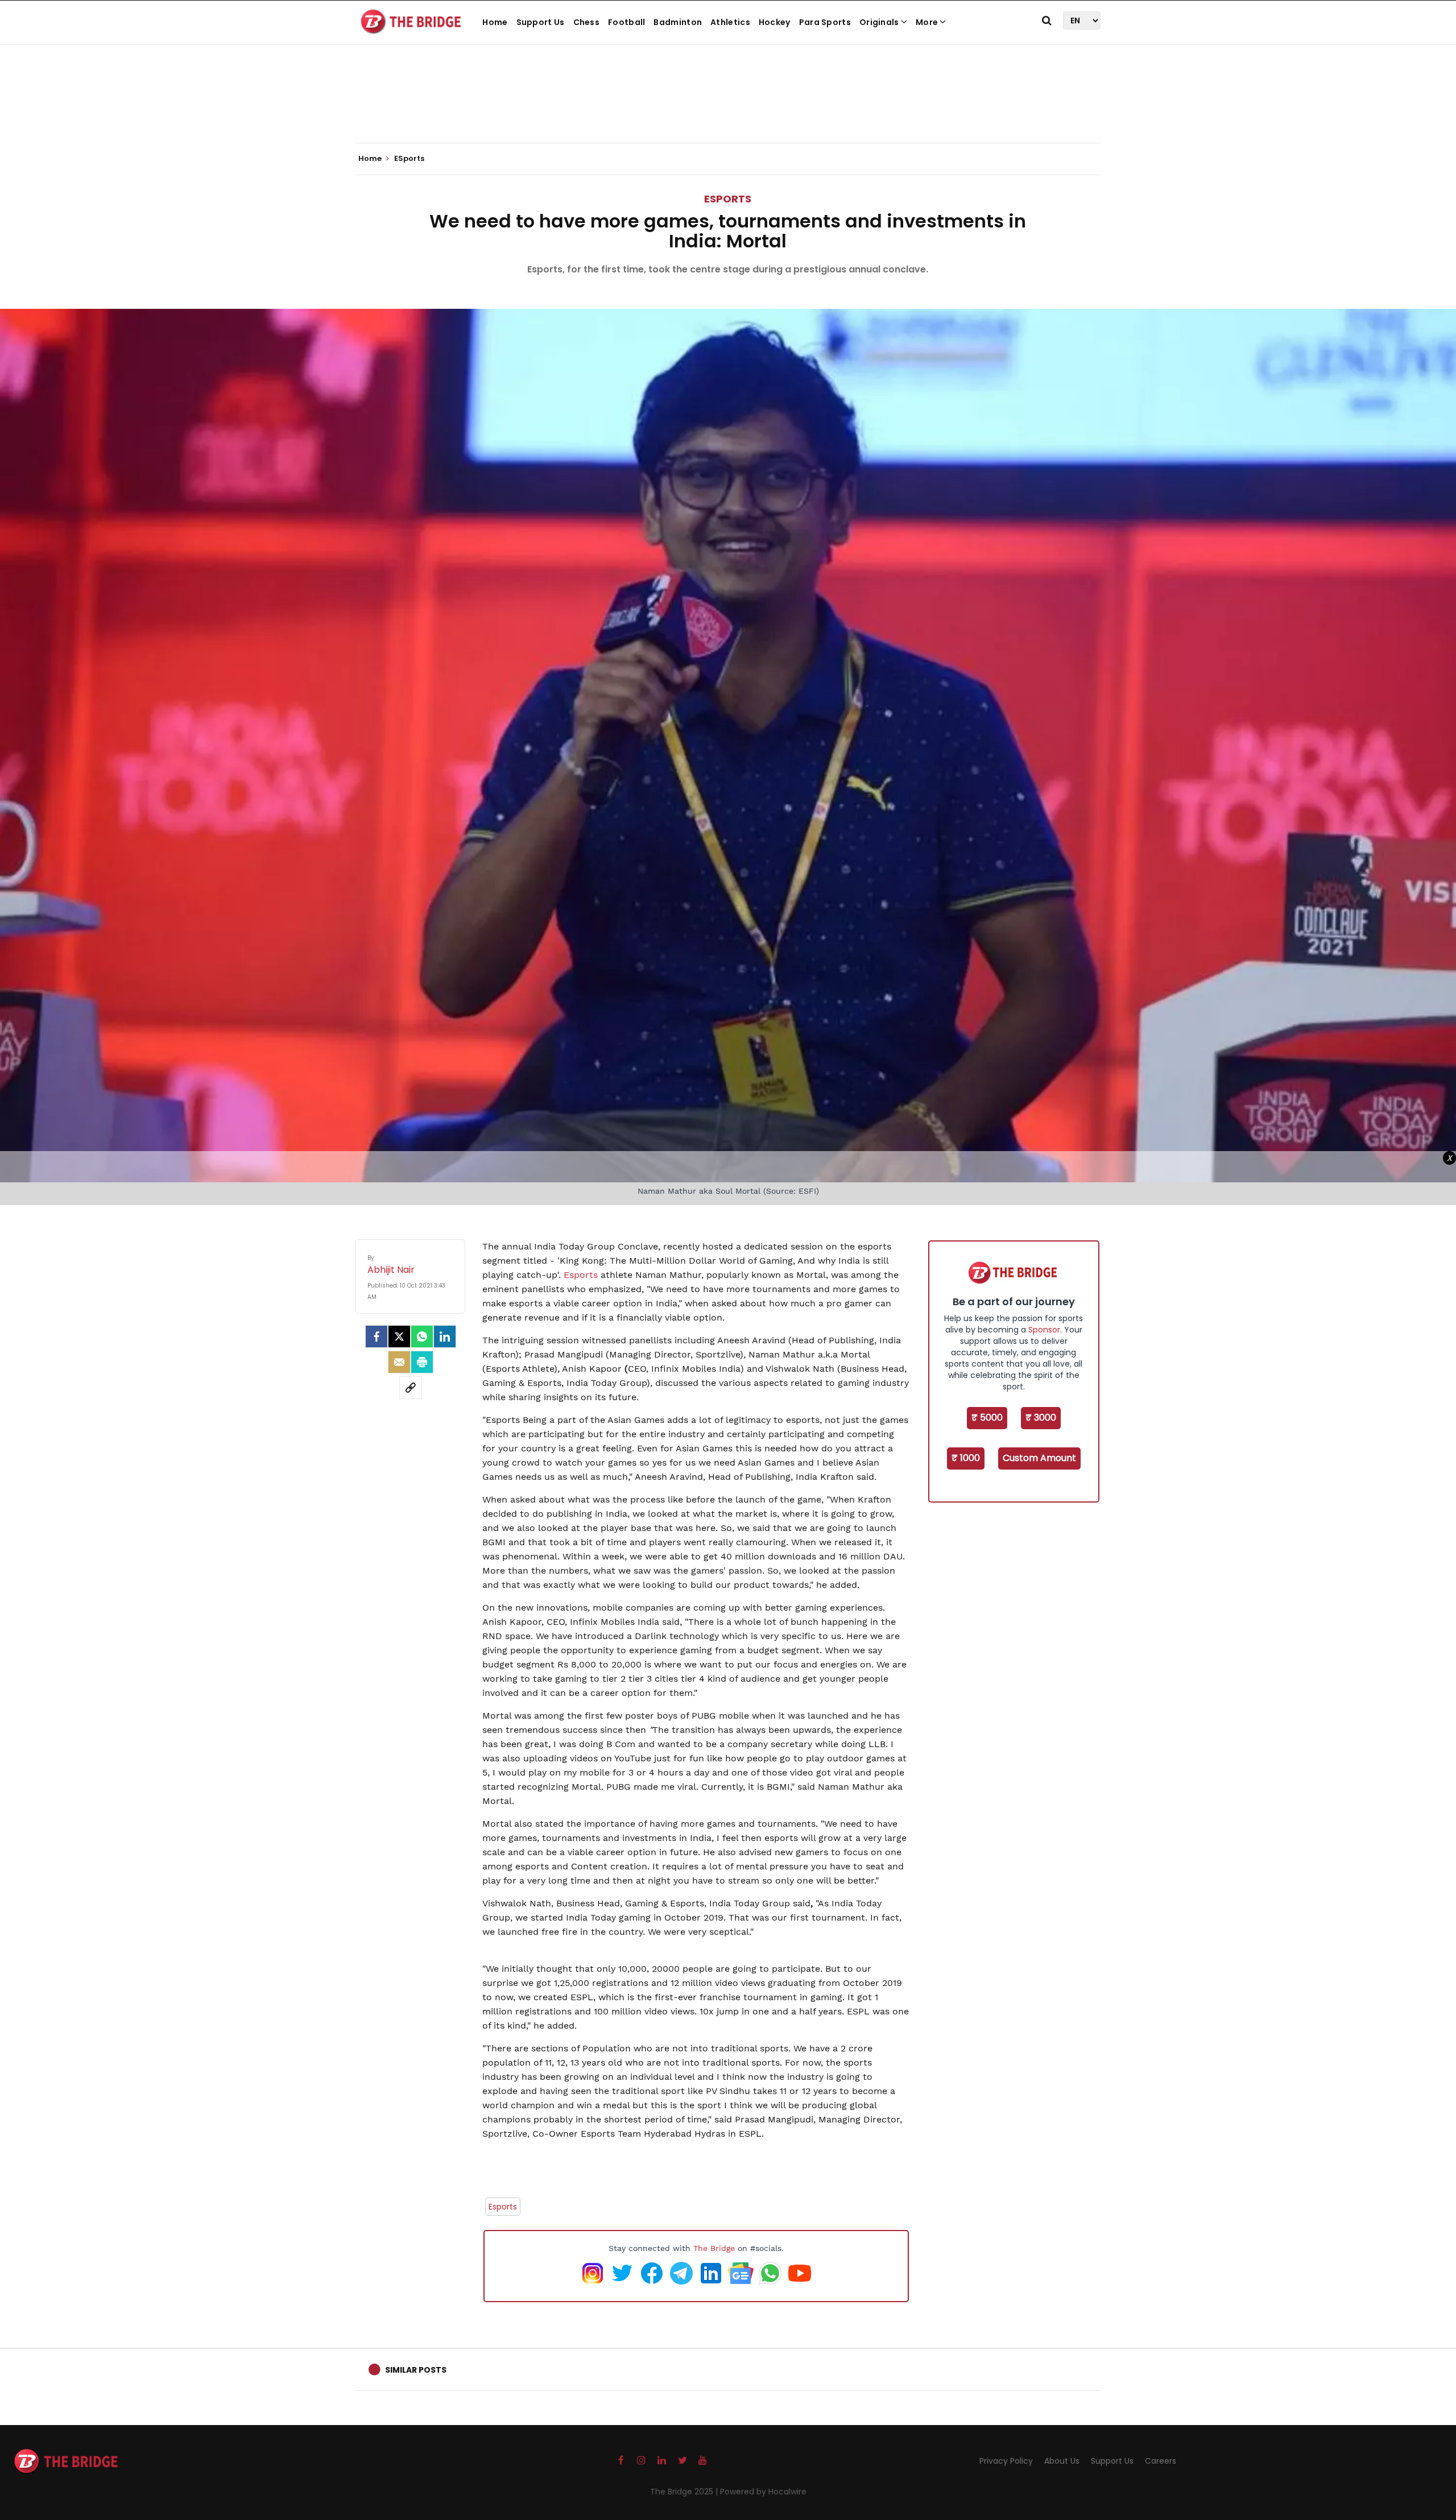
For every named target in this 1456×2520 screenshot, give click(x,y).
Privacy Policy (1006, 2461)
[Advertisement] (728, 108)
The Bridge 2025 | (685, 2492)
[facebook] (377, 1336)
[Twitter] (399, 1336)
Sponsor (1044, 1330)
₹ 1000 (966, 1458)
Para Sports (825, 22)
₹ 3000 (1041, 1418)
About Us (1062, 2461)
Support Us (541, 22)
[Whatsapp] (422, 1336)
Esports (582, 1275)
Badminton (678, 22)
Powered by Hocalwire (763, 2492)
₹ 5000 (987, 1418)
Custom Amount (1039, 1458)
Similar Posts (416, 2370)
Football (626, 22)
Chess (587, 22)
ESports (728, 199)
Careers (1161, 2461)
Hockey (775, 22)
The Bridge (714, 2248)
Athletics (730, 22)
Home (495, 22)
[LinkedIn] (445, 1336)
